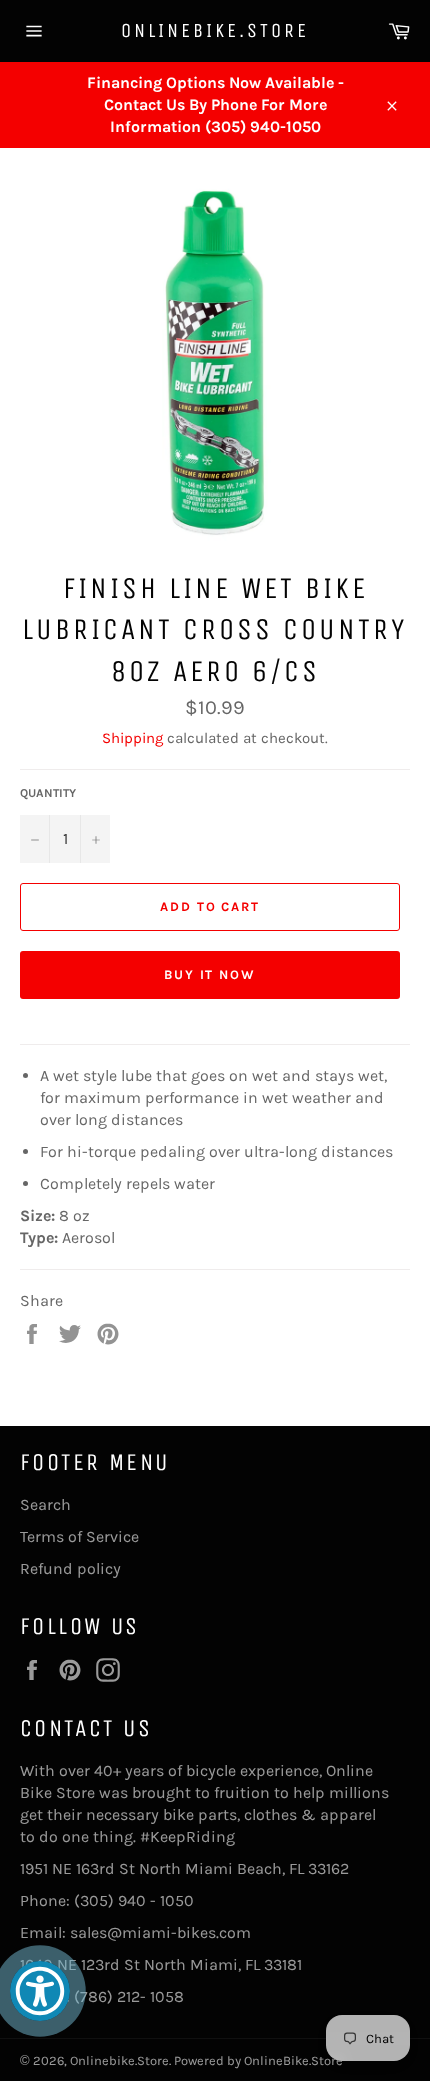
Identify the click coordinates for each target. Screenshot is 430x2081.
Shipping (132, 738)
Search (45, 1504)
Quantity (48, 793)
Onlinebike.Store (215, 30)
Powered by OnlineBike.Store (258, 2060)
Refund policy (70, 1568)
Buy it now (210, 974)
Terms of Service (79, 1536)
